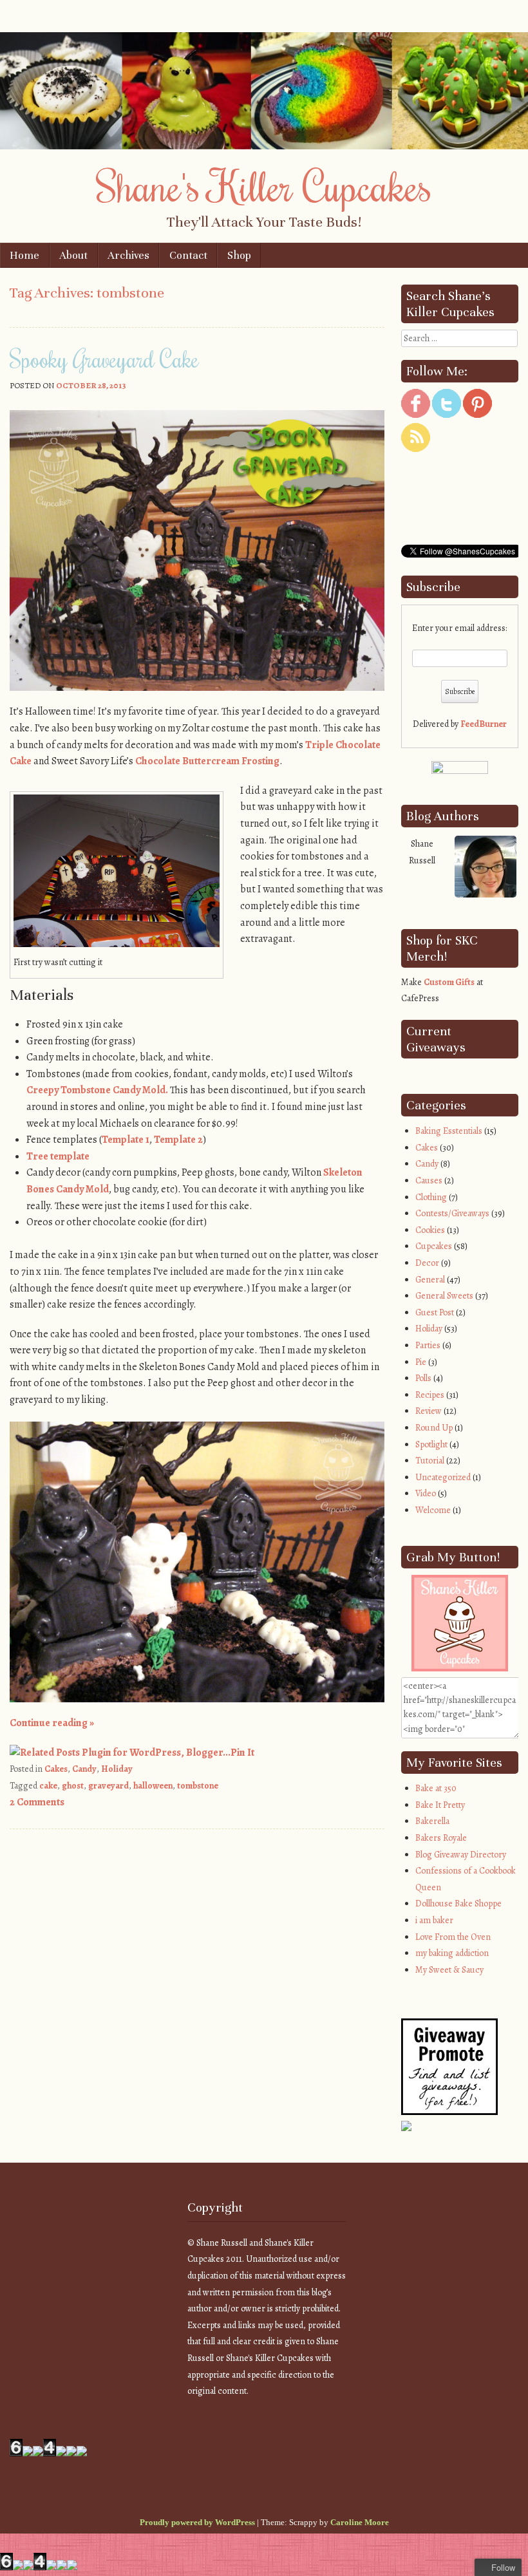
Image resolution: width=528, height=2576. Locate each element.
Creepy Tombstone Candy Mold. (97, 1090)
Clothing (431, 1197)
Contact (188, 255)
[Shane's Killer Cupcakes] (264, 146)
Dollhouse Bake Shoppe (458, 1904)
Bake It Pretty (440, 1805)
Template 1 (126, 1140)
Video (426, 1493)
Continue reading (52, 1723)
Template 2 (178, 1140)
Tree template (58, 1156)
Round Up (434, 1428)
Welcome (433, 1510)
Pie (421, 1362)
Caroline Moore (360, 2522)
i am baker (434, 1920)
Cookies (430, 1230)
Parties (428, 1345)
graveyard (108, 1786)
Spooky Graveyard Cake (104, 359)
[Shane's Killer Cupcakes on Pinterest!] (477, 415)
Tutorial (430, 1461)
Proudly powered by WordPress (197, 2522)
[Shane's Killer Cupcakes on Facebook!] (416, 415)
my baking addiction (452, 1953)
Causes (429, 1180)
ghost (73, 1786)
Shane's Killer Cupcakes (264, 185)
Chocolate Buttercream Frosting (207, 761)
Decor (427, 1263)
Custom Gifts (449, 982)
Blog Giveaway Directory (461, 1855)
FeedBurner (484, 724)
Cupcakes (434, 1246)
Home (24, 255)
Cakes (56, 1769)
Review (429, 1411)
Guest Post (435, 1312)
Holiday (117, 1769)
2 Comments (37, 1802)
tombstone (198, 1786)
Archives (128, 255)
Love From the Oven (453, 1937)
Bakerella (432, 1821)
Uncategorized (443, 1477)
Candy (84, 1769)
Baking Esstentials (449, 1131)
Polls (423, 1378)
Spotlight (431, 1444)
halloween (153, 1786)
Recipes (430, 1395)
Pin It (242, 1753)
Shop (239, 255)
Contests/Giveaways (452, 1213)
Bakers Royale (441, 1838)
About (73, 255)
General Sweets (444, 1296)
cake (48, 1786)
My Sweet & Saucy (449, 1970)
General (430, 1280)
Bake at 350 (436, 1788)
